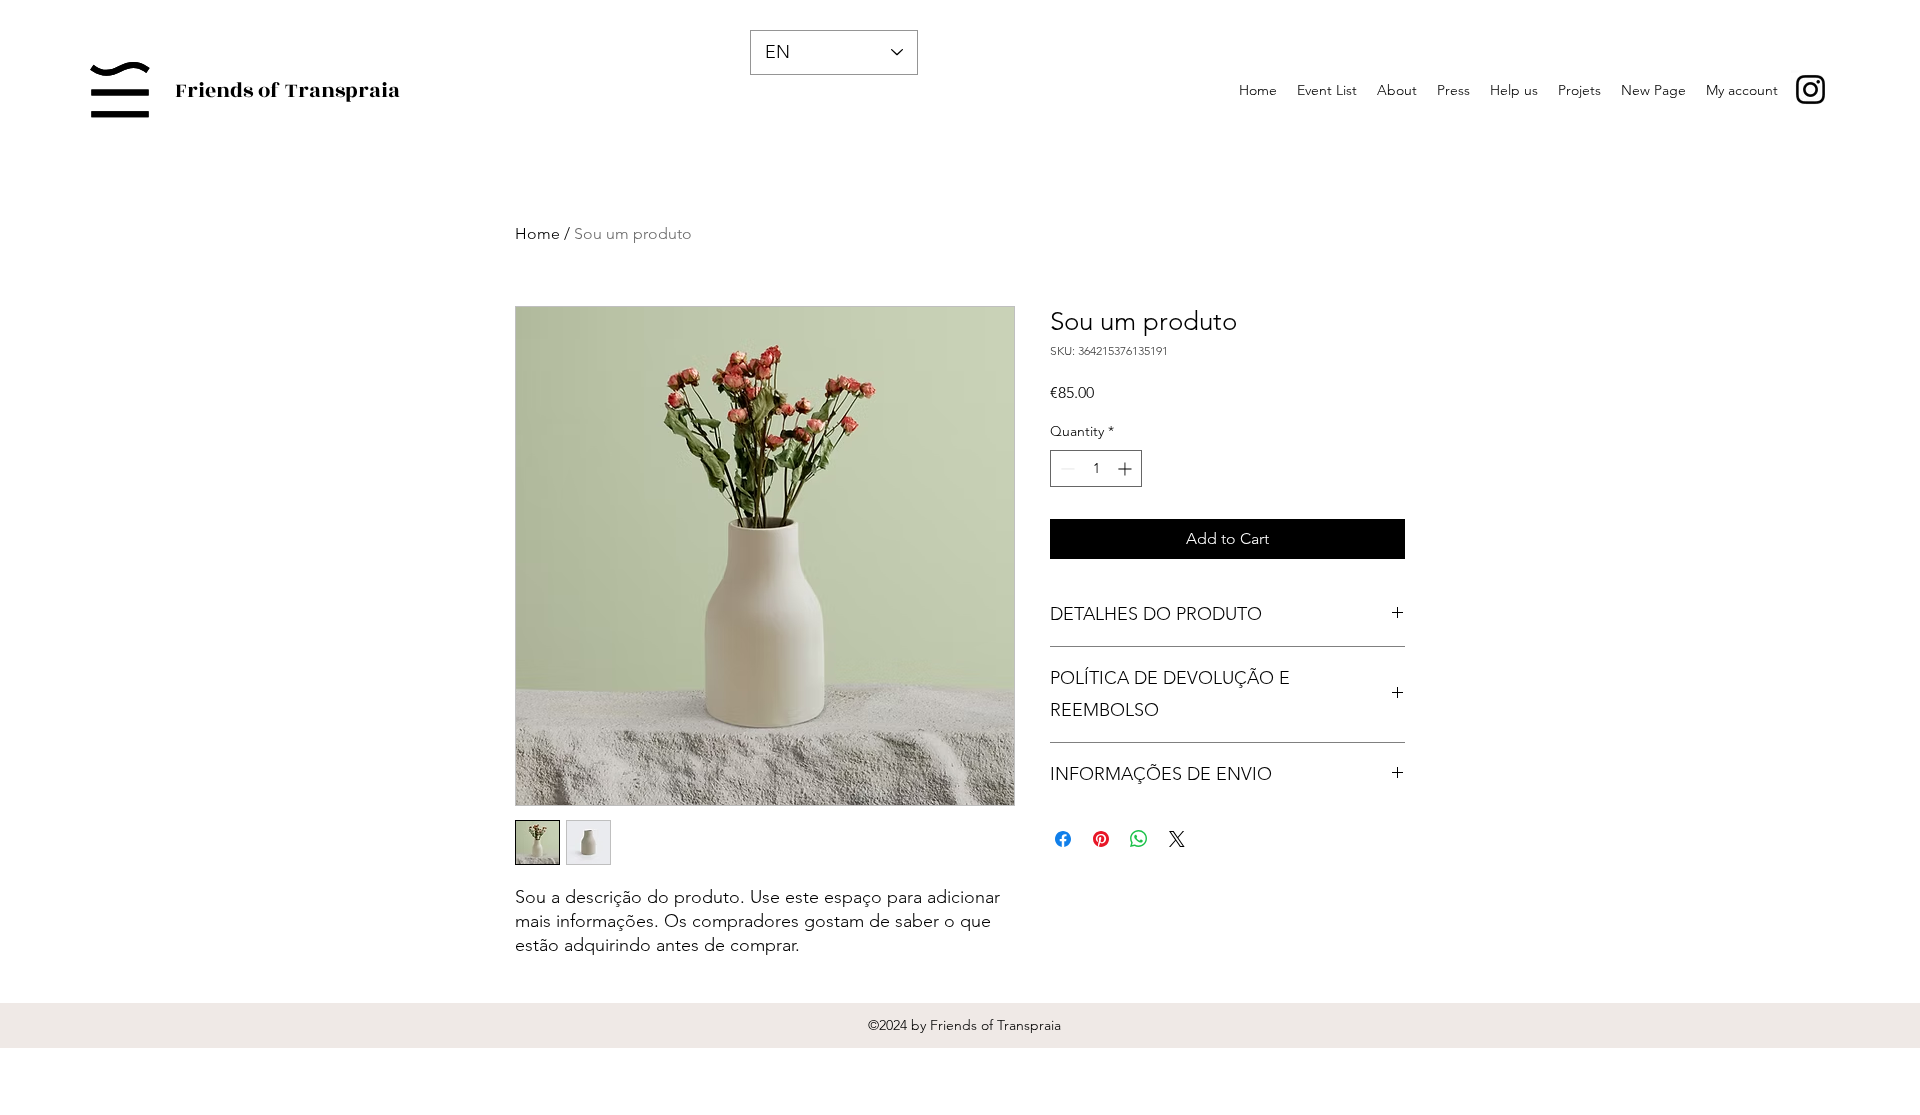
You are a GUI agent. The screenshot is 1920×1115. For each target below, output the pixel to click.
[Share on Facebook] (1063, 839)
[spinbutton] (1096, 468)
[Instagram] (1810, 89)
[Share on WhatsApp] (1139, 839)
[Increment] (1126, 468)
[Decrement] (1065, 468)
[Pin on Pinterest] (1101, 839)
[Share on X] (1177, 839)
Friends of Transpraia (287, 90)
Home (537, 233)
